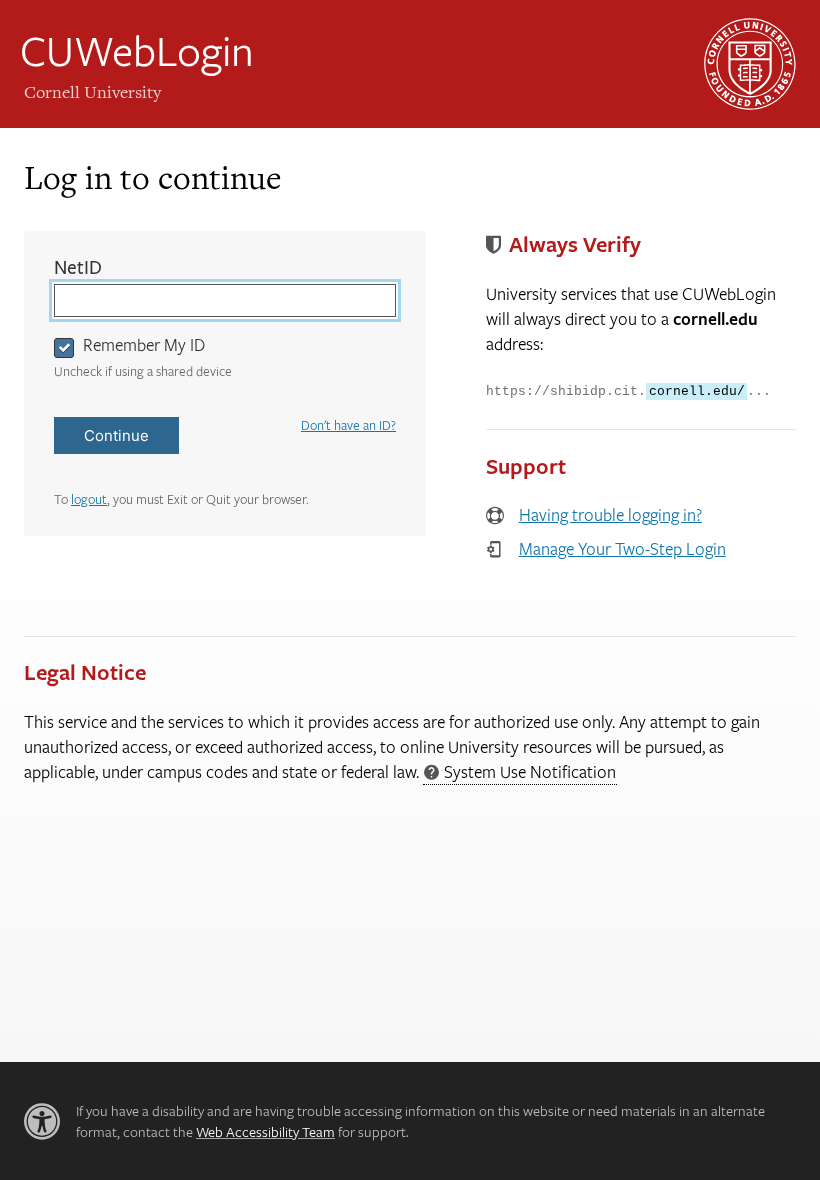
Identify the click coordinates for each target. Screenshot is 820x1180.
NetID (119, 267)
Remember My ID (144, 344)
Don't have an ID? (348, 425)
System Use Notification (519, 772)
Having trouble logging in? (610, 514)
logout (89, 499)
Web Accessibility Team (265, 1131)
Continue (116, 435)
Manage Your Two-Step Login (622, 548)
